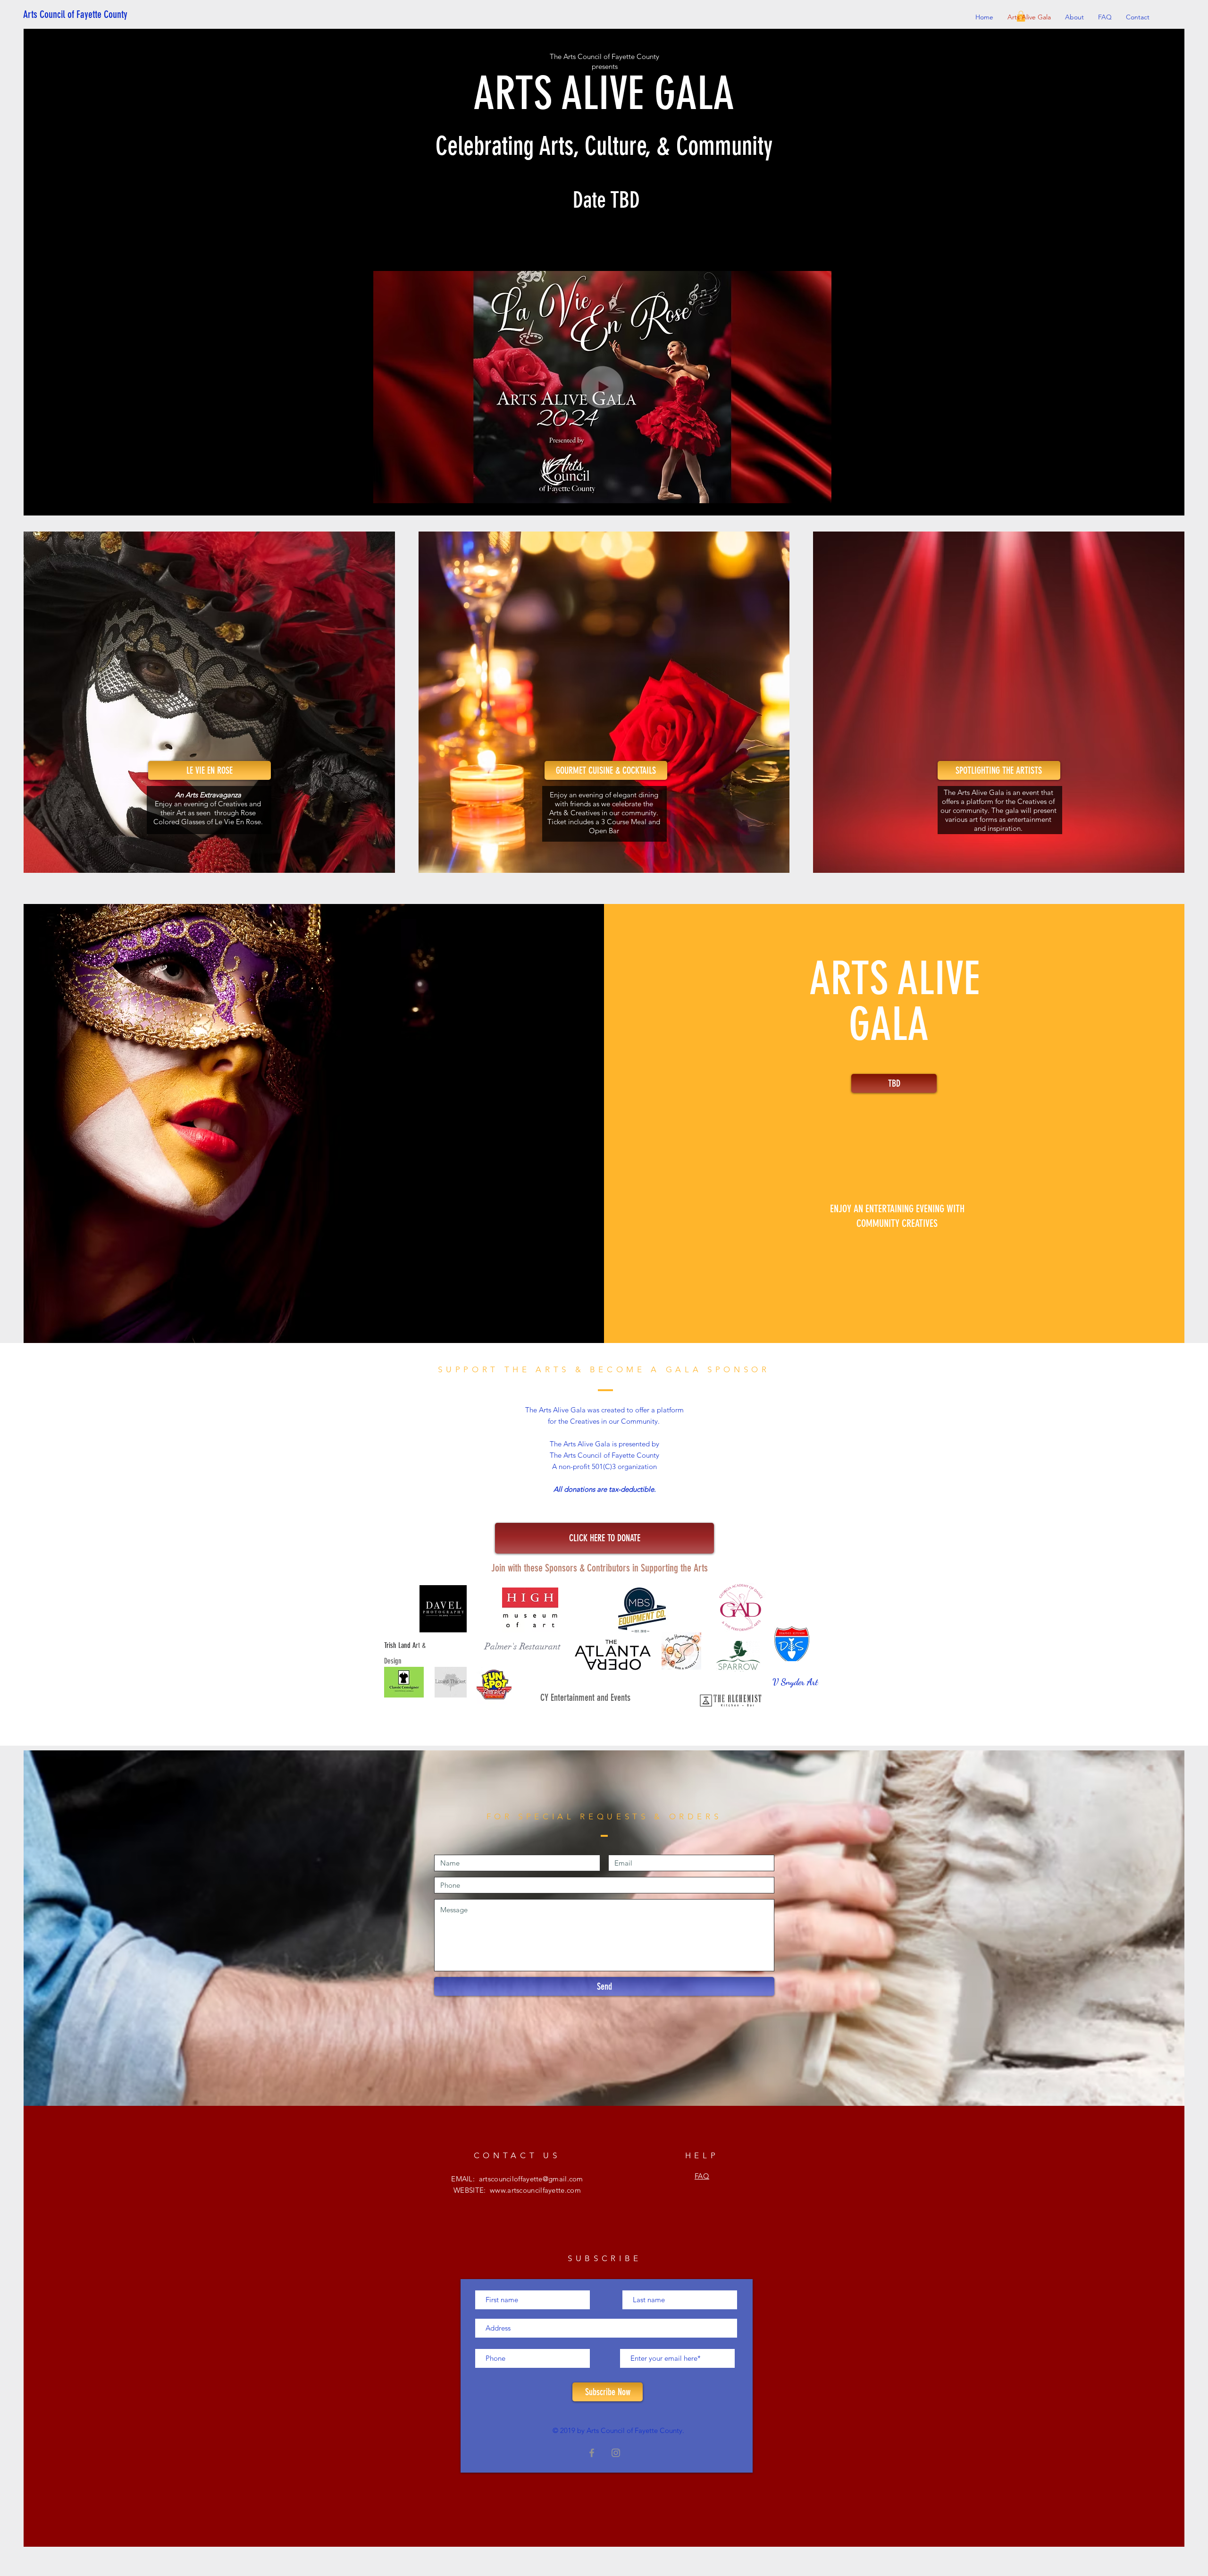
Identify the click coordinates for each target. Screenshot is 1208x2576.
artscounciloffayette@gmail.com (531, 2179)
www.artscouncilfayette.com (535, 2190)
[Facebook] (592, 2453)
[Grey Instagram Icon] (616, 2453)
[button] (819, 493)
